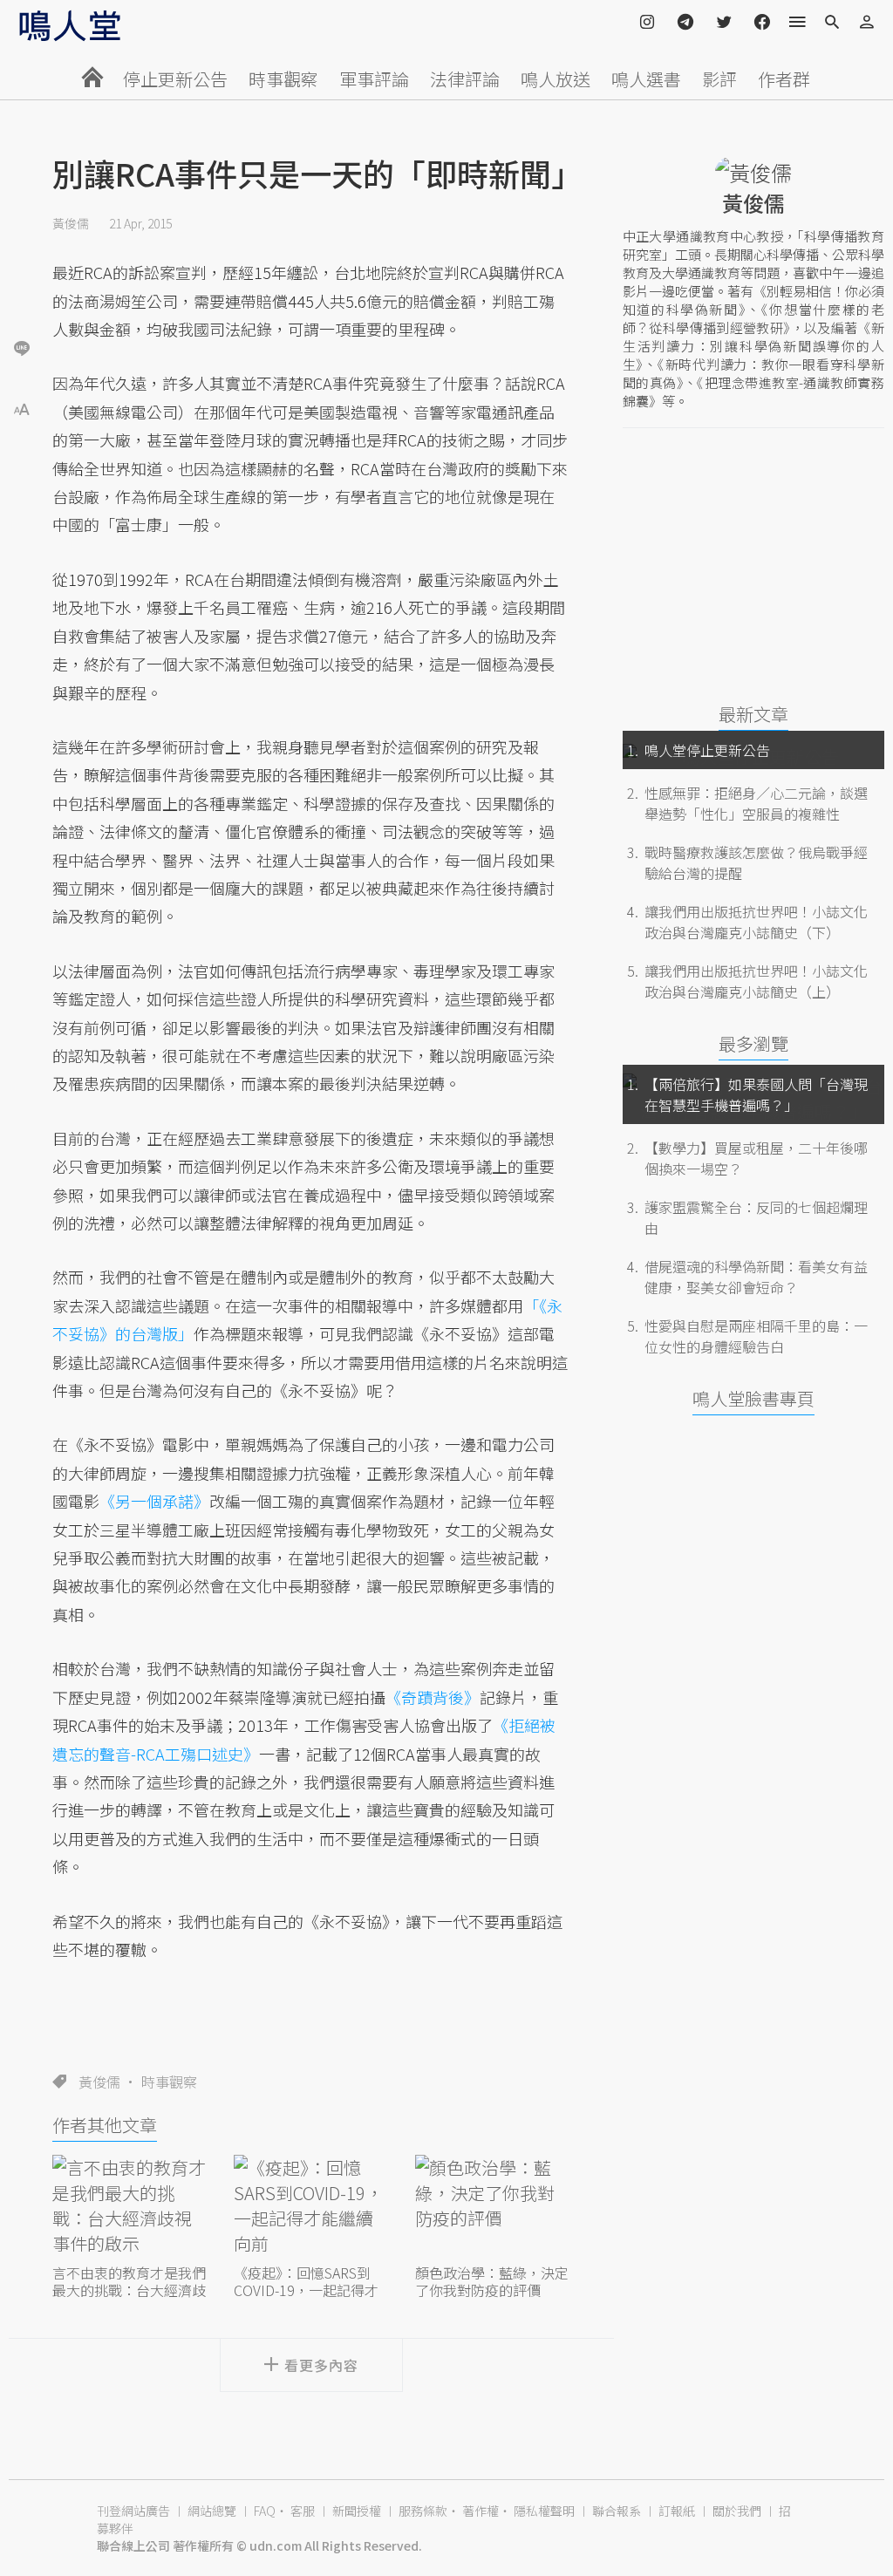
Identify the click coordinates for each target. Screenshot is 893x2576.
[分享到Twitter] (22, 291)
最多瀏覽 (753, 1043)
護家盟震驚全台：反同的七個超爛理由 (756, 1217)
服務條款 (423, 2511)
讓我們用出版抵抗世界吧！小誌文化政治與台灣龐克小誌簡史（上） (756, 981)
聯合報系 (617, 2511)
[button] (22, 408)
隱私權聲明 (544, 2511)
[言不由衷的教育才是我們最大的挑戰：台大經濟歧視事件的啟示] (130, 2208)
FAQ (265, 2511)
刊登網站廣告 (133, 2511)
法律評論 (465, 79)
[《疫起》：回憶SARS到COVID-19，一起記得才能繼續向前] (311, 2208)
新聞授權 (357, 2511)
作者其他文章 (105, 2125)
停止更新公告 (175, 79)
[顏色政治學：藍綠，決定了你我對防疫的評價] (493, 2208)
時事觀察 (283, 79)
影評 (719, 79)
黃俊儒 (71, 223)
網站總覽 (212, 2511)
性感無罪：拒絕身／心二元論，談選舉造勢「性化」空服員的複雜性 (756, 803)
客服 (303, 2511)
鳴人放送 (556, 79)
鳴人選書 (646, 79)
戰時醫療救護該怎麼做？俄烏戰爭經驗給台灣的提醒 (756, 862)
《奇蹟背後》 (433, 1697)
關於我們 (737, 2511)
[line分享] (22, 348)
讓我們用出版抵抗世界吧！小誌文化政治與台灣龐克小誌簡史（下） (756, 922)
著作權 (481, 2511)
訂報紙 (677, 2511)
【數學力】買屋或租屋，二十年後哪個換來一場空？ (756, 1158)
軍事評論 (374, 79)
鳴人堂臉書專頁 (753, 1398)
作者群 (784, 79)
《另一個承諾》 (154, 1501)
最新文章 (753, 714)
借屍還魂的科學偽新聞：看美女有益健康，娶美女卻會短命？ (756, 1277)
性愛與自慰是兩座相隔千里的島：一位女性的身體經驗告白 (756, 1336)
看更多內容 (321, 2365)
